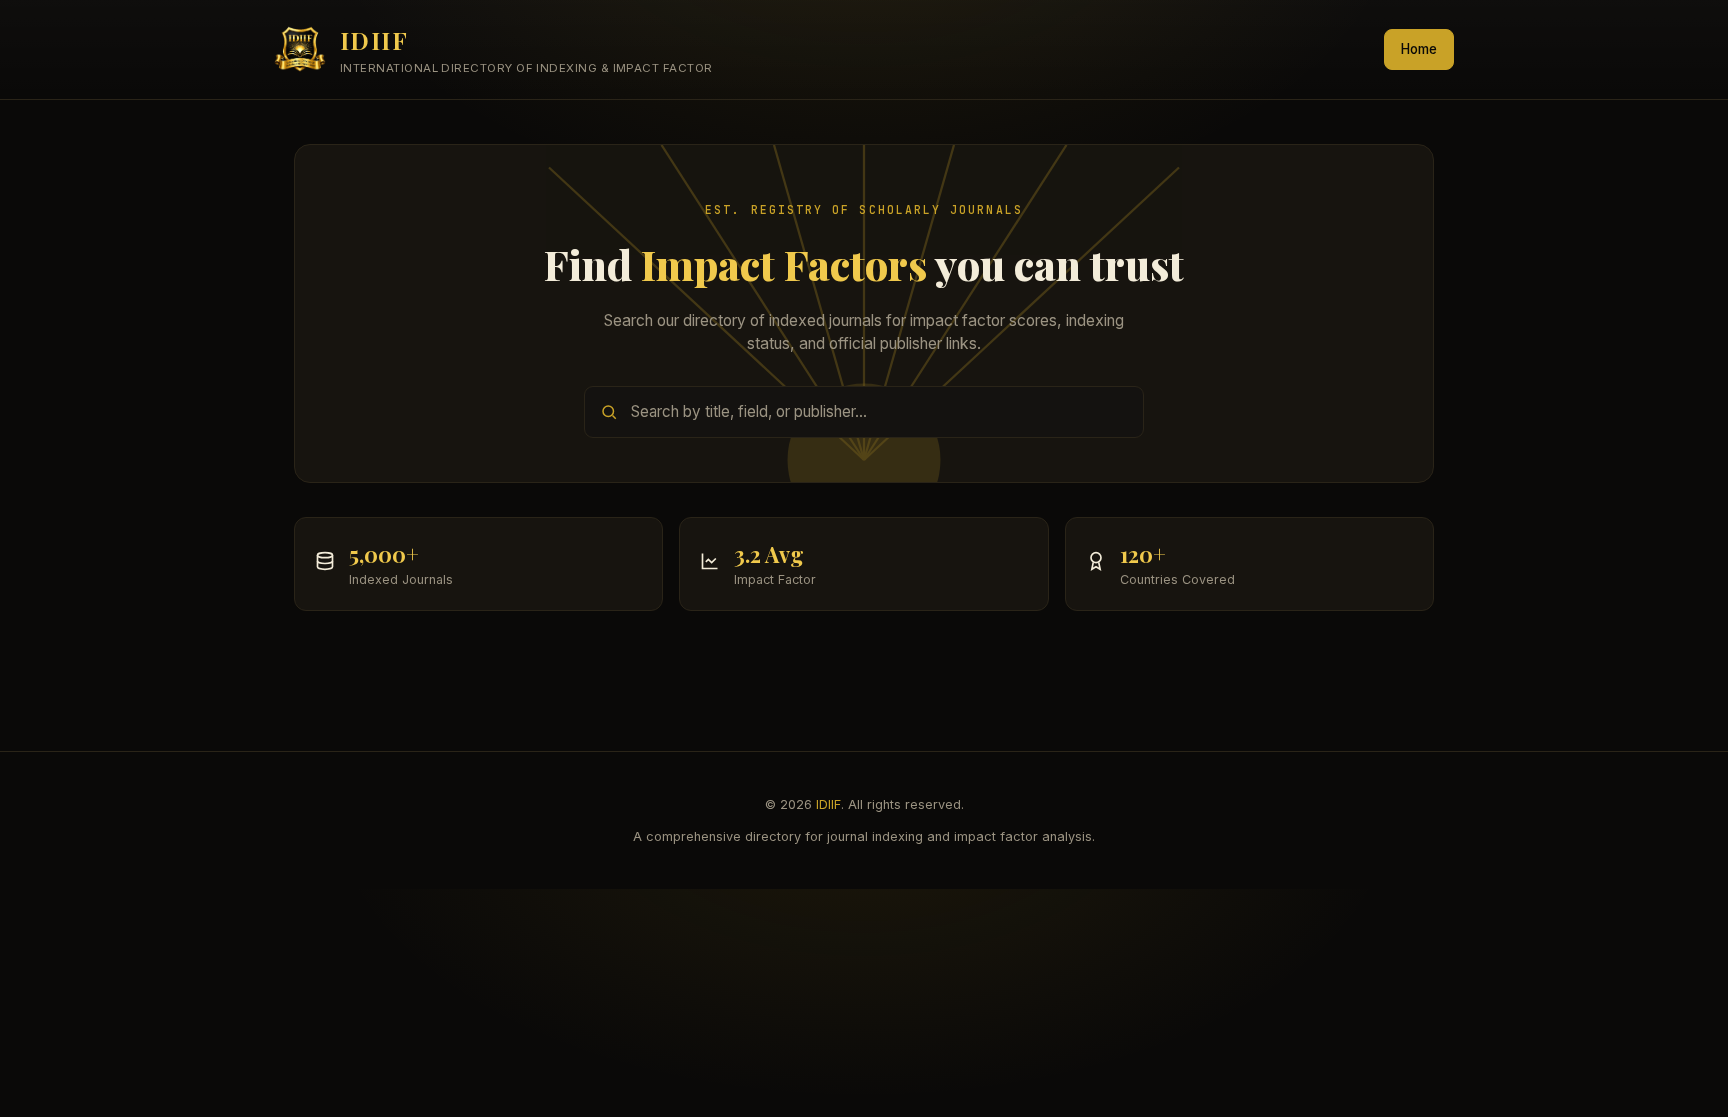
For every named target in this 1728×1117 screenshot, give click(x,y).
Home (1419, 49)
